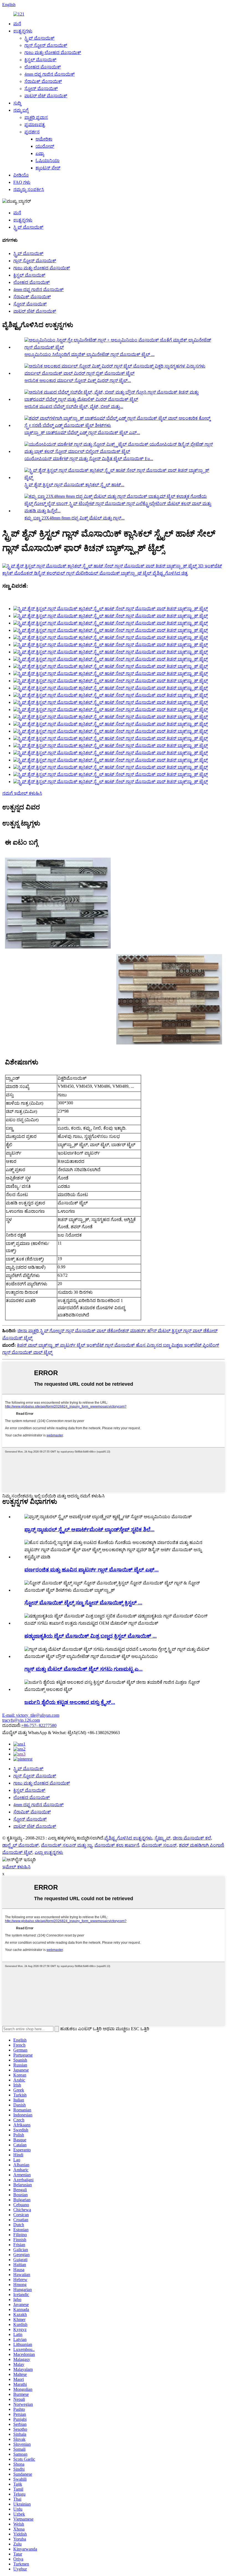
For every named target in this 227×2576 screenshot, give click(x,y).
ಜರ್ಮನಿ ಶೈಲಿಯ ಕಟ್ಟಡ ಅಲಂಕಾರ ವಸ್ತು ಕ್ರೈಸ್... (70, 1702)
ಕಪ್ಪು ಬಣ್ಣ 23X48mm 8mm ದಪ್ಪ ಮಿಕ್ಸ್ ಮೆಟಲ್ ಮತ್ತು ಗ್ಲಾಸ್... (74, 518)
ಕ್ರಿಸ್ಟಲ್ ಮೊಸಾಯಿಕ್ (40, 60)
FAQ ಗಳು (22, 182)
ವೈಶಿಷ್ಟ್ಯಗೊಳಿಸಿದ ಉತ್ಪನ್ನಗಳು (128, 1838)
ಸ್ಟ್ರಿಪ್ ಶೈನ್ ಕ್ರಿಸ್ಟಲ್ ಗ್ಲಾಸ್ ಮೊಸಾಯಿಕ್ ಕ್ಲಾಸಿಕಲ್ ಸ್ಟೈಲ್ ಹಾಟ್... (74, 485)
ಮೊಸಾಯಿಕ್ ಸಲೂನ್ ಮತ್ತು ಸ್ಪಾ (67, 1845)
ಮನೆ (17, 24)
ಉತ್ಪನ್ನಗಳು (23, 31)
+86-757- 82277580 (39, 1725)
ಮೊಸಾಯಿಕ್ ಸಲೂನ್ (159, 1845)
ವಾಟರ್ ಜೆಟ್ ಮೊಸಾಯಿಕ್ (46, 96)
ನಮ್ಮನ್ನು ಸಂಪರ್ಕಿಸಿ (29, 189)
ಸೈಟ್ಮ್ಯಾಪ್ (162, 1838)
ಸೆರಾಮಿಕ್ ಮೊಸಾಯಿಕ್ (43, 81)
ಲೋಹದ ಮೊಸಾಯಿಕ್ (43, 67)
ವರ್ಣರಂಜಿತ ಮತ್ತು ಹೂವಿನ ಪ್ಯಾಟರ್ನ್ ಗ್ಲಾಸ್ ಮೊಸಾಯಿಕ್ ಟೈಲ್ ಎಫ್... (91, 1570)
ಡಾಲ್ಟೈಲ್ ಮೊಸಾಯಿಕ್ (20, 1845)
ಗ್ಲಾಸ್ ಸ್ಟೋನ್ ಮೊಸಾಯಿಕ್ (46, 45)
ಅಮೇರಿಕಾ (44, 139)
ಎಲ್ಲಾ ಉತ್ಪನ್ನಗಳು (49, 1852)
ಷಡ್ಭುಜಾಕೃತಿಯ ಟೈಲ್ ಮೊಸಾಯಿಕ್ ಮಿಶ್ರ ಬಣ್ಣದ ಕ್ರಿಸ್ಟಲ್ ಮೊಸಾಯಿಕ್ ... (91, 1636)
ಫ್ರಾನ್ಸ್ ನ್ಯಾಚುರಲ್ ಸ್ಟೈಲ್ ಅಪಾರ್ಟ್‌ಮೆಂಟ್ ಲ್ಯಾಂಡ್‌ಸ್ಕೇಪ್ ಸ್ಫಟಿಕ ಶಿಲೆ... (89, 1529)
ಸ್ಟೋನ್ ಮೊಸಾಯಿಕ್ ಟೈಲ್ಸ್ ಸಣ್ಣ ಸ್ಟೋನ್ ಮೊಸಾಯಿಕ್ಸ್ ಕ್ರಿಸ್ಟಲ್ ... (83, 1603)
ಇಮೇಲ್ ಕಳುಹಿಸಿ (16, 1867)
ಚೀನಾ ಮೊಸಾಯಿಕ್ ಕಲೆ (192, 1838)
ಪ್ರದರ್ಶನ (32, 132)
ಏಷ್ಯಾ (40, 153)
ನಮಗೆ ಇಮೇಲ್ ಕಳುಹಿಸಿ (22, 793)
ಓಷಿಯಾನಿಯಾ (47, 161)
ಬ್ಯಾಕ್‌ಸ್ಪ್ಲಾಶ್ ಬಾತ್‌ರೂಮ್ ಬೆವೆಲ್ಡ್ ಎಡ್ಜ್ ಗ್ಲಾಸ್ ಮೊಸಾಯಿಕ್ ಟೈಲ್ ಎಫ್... (82, 433)
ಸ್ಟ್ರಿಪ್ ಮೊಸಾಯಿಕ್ (39, 38)
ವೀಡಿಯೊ (21, 175)
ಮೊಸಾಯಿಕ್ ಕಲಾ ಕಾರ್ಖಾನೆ (117, 1845)
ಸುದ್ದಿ (17, 103)
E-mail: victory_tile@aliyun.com (31, 1715)
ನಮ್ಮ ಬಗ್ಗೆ (21, 110)
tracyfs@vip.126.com (21, 1720)
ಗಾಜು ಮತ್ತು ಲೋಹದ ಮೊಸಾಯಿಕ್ (53, 53)
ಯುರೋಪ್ (45, 146)
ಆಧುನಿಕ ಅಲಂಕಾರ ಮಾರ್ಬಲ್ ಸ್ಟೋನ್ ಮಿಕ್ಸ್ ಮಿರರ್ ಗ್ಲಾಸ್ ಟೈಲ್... (78, 380)
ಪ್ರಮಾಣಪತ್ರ (35, 125)
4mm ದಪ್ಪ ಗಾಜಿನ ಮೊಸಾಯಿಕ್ (50, 74)
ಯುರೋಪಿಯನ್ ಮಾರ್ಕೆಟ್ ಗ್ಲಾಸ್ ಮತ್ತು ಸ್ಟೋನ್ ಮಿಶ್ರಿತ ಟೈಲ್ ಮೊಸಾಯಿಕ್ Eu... (89, 459)
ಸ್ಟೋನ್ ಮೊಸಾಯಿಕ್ (41, 89)
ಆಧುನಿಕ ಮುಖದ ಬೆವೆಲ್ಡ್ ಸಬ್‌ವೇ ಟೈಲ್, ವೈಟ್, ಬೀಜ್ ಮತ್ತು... (74, 407)
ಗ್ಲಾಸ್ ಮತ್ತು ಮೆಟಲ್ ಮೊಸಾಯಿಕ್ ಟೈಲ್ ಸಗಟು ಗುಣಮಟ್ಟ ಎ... (83, 1669)
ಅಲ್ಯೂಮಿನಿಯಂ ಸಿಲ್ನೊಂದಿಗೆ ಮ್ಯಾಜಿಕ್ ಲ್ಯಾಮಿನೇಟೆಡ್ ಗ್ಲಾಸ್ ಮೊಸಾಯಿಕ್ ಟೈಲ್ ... (89, 354)
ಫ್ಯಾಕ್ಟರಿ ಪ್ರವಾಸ (36, 117)
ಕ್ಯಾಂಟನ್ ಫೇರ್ (48, 168)
